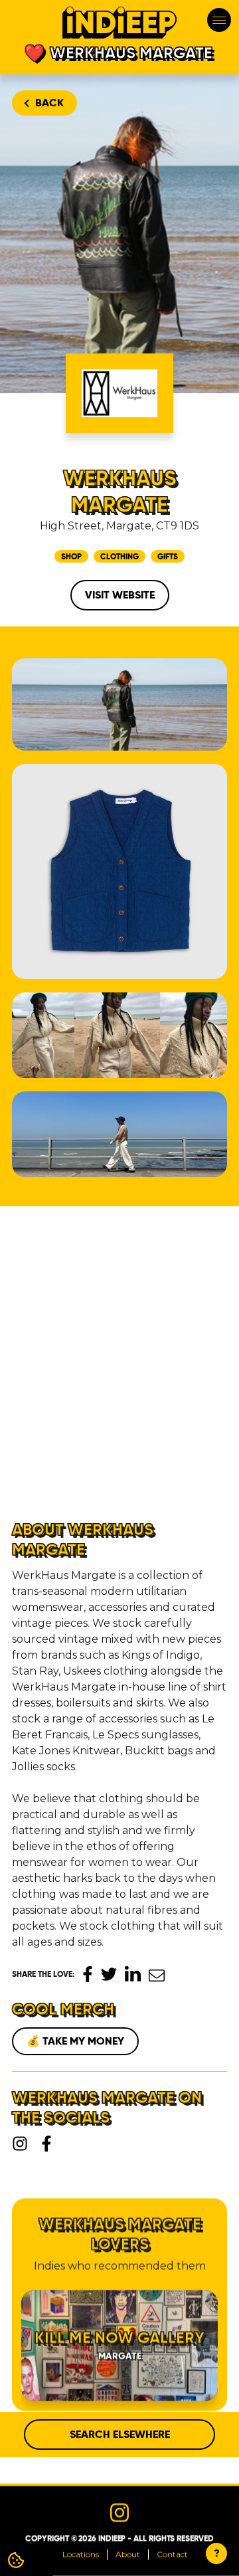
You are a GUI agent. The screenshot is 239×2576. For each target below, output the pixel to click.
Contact (172, 2554)
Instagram (20, 2144)
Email (157, 1976)
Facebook (88, 1974)
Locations (81, 2554)
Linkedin (133, 1974)
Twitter (109, 1974)
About (128, 2554)
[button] (147, 1390)
